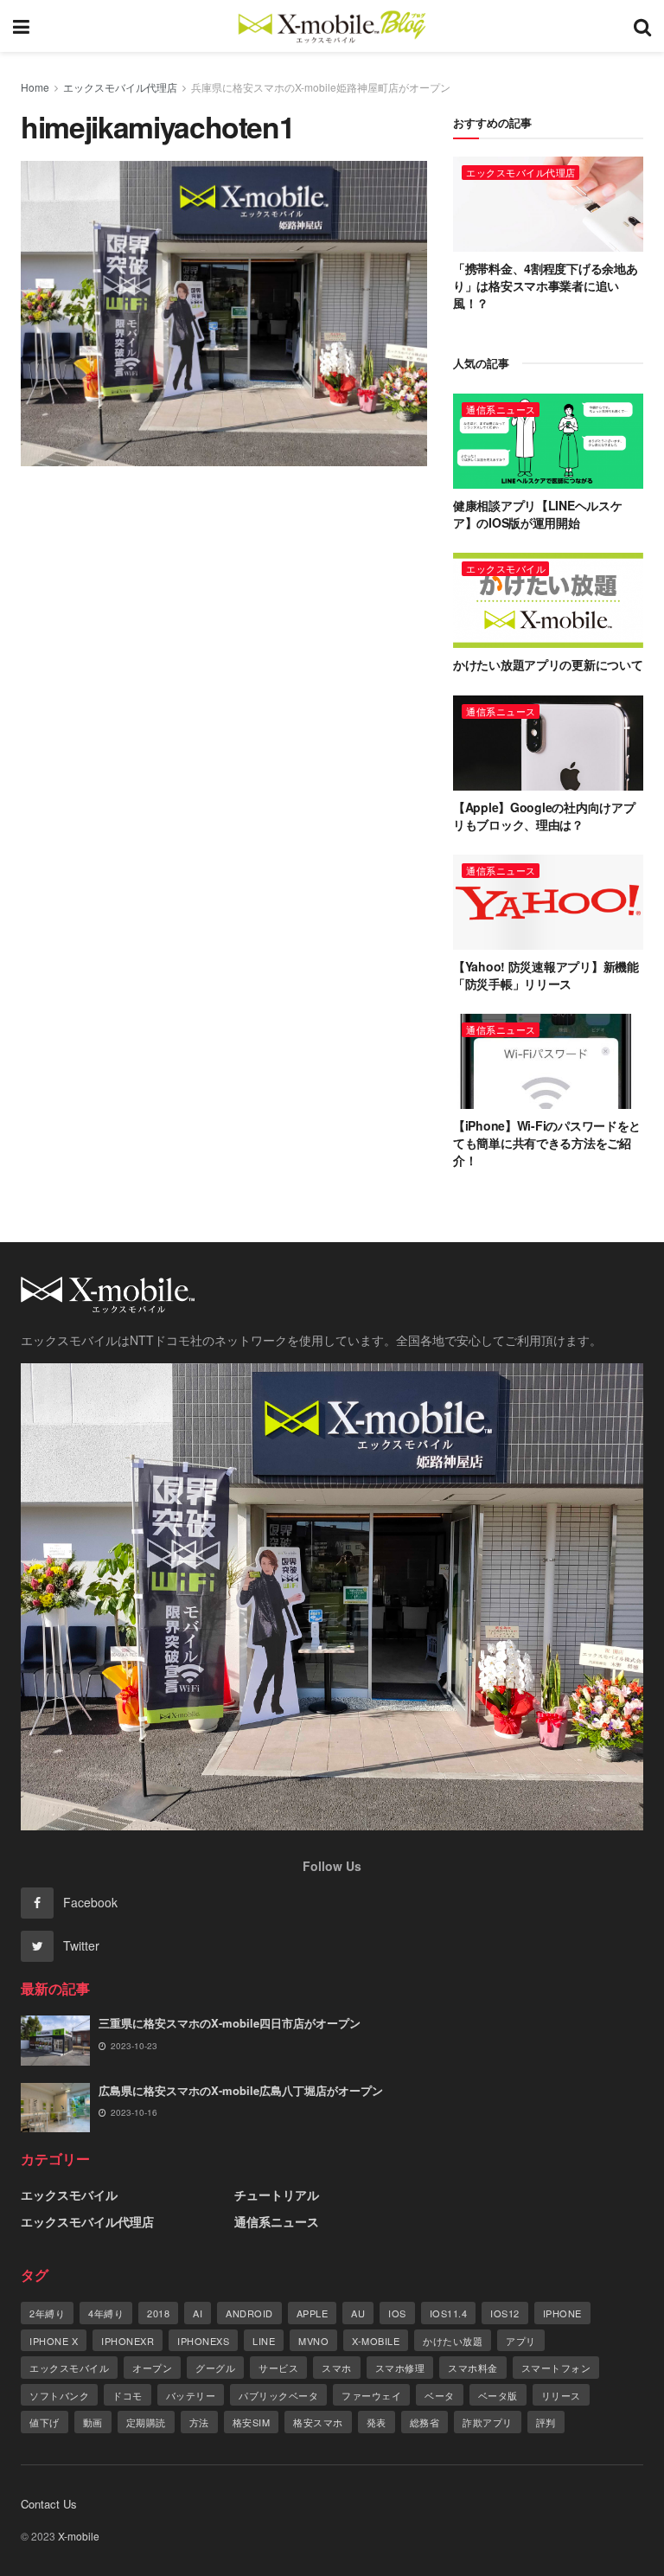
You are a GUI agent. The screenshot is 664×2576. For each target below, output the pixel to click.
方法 (199, 2422)
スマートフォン (556, 2368)
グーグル (215, 2368)
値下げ (45, 2422)
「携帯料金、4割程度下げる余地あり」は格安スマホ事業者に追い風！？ (546, 285)
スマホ (337, 2368)
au (358, 2313)
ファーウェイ (371, 2395)
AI (198, 2313)
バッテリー (191, 2395)
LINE (264, 2341)
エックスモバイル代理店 (120, 87)
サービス (278, 2368)
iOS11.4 (449, 2313)
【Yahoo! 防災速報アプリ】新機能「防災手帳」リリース (546, 975)
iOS (397, 2313)
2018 (158, 2313)
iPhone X (54, 2341)
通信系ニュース (501, 409)
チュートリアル (277, 2195)
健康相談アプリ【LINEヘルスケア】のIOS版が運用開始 (538, 514)
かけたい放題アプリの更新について (548, 664)
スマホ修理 (400, 2368)
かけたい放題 (453, 2341)
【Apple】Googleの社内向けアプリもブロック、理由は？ (544, 816)
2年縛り (47, 2313)
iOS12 (505, 2313)
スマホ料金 (473, 2368)
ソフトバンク (59, 2395)
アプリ (521, 2341)
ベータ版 (498, 2395)
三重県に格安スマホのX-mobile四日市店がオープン (230, 2023)
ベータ (440, 2395)
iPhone (562, 2313)
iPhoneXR (128, 2341)
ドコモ (128, 2395)
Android (249, 2313)
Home (35, 87)
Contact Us (49, 2504)
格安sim (252, 2422)
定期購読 (146, 2422)
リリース (561, 2395)
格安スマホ (318, 2422)
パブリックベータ (278, 2395)
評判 (546, 2422)
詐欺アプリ (488, 2422)
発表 (377, 2422)
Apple (313, 2313)
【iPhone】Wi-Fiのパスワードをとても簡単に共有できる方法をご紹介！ (547, 1142)
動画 (93, 2422)
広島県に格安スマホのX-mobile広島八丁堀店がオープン (241, 2090)
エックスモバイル (506, 568)
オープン (152, 2368)
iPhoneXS (203, 2341)
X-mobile (376, 2341)
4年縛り (106, 2313)
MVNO (313, 2341)
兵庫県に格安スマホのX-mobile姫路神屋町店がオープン (321, 87)
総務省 (425, 2422)
